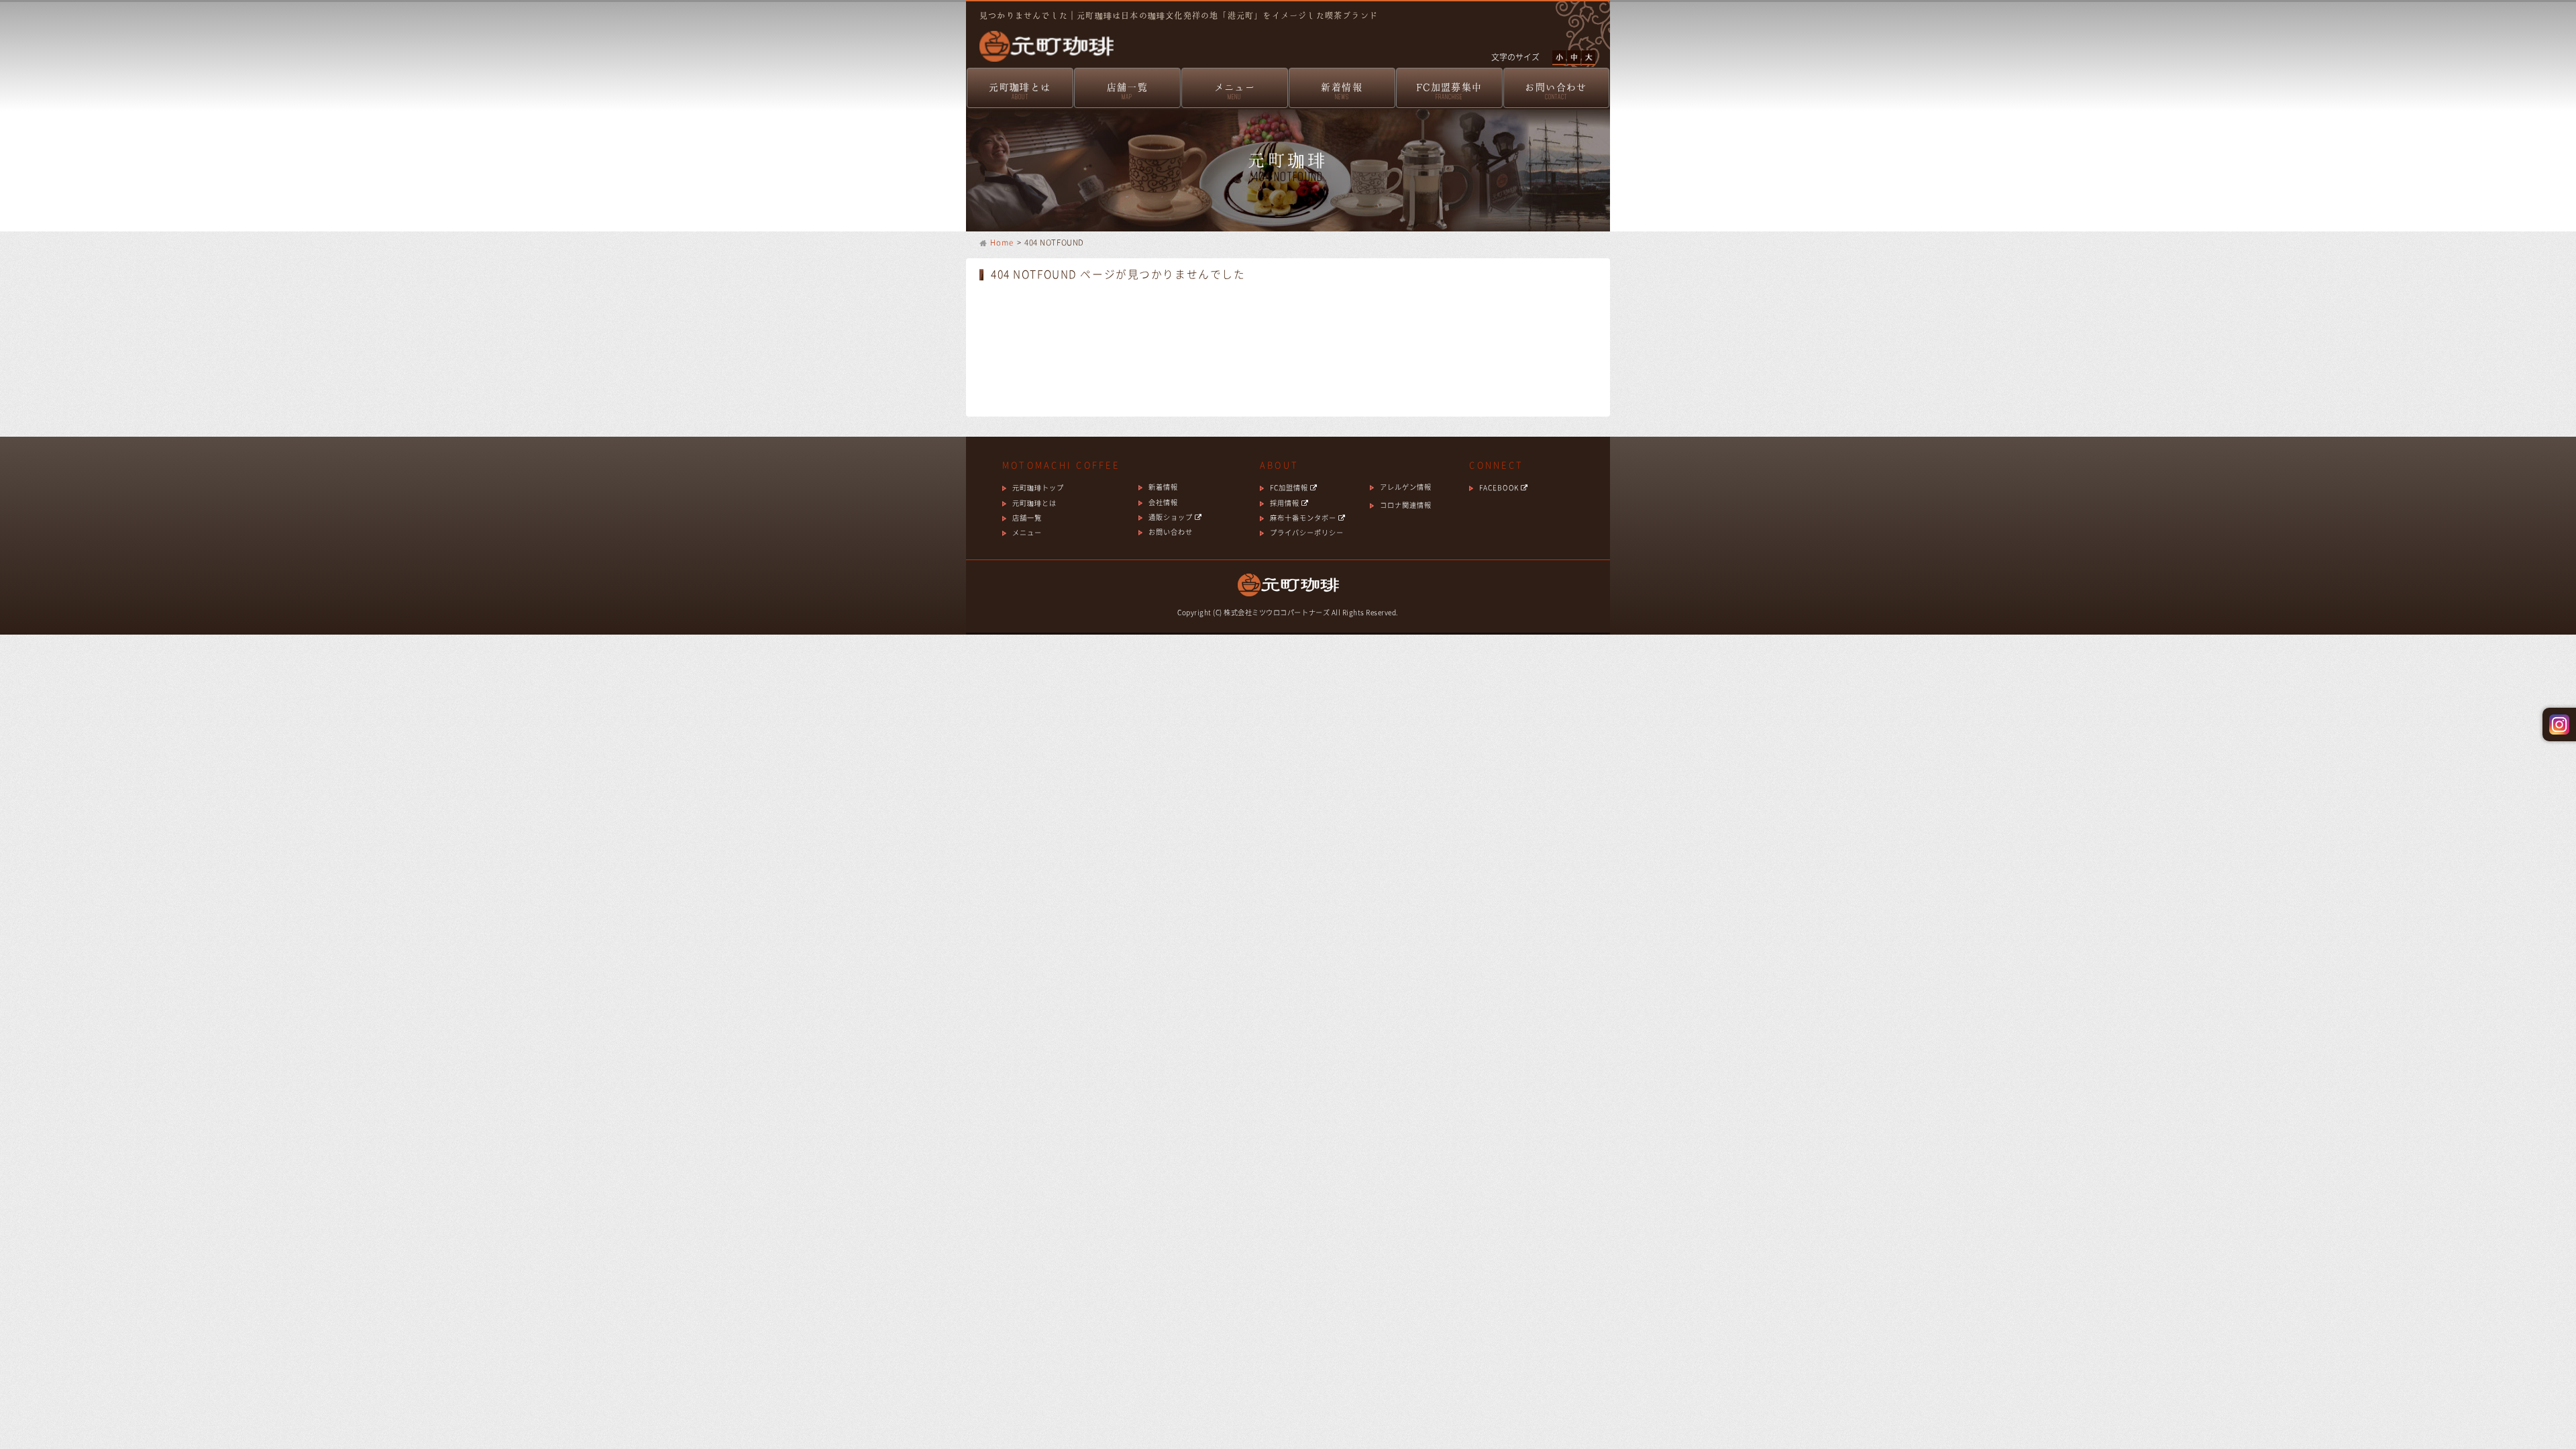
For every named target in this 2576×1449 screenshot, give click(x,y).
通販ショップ (1172, 517)
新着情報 (1342, 91)
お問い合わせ (1556, 91)
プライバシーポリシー (1307, 532)
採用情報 (1286, 503)
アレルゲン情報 (1406, 487)
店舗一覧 (1128, 91)
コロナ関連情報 (1406, 505)
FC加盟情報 (1290, 487)
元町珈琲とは (1020, 91)
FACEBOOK (1500, 487)
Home (1002, 243)
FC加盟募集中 (1449, 91)
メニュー (1235, 91)
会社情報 (1163, 502)
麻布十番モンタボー (1304, 518)
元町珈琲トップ (1038, 487)
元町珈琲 (1040, 37)
